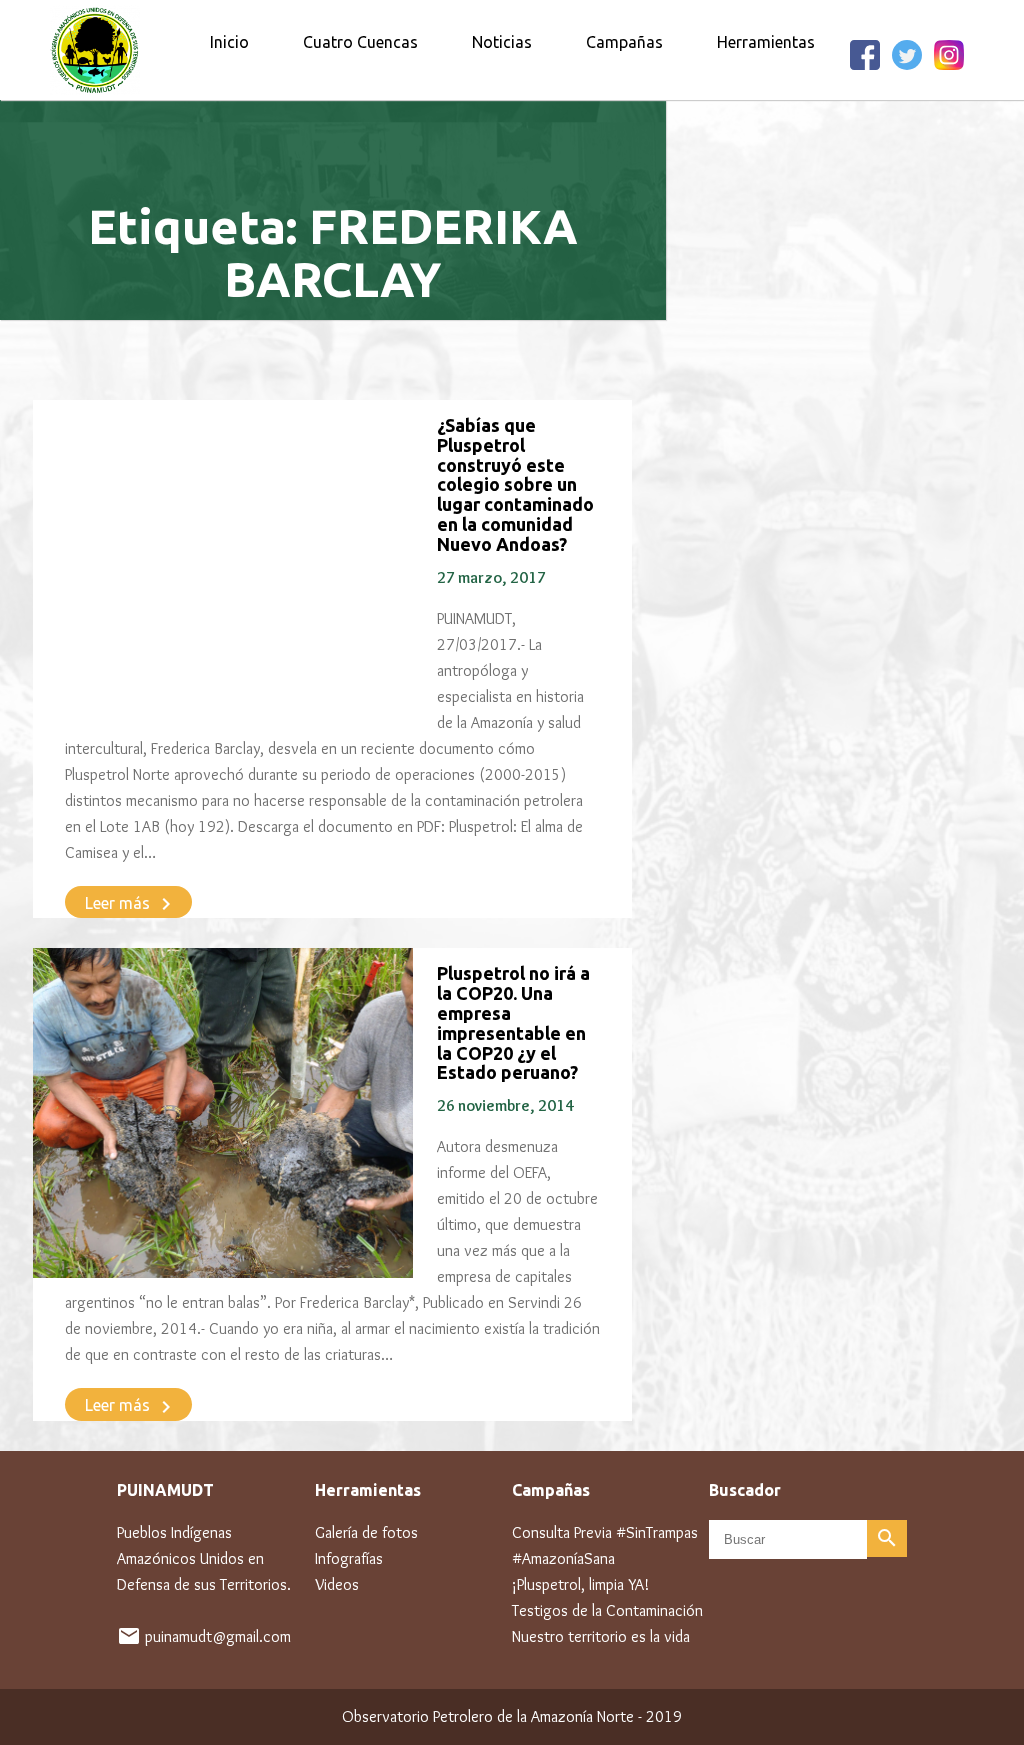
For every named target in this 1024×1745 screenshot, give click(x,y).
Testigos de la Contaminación (607, 1610)
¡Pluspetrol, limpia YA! (580, 1584)
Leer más (131, 904)
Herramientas (766, 42)
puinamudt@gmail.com (218, 1636)
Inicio (229, 42)
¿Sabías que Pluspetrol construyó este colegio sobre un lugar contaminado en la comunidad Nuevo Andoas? (515, 484)
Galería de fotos (366, 1532)
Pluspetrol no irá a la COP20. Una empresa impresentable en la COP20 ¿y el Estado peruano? (513, 1022)
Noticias (502, 42)
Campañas (624, 42)
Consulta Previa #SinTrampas (605, 1532)
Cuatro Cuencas (360, 42)
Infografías (349, 1558)
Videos (337, 1584)
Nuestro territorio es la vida (601, 1636)
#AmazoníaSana (563, 1558)
